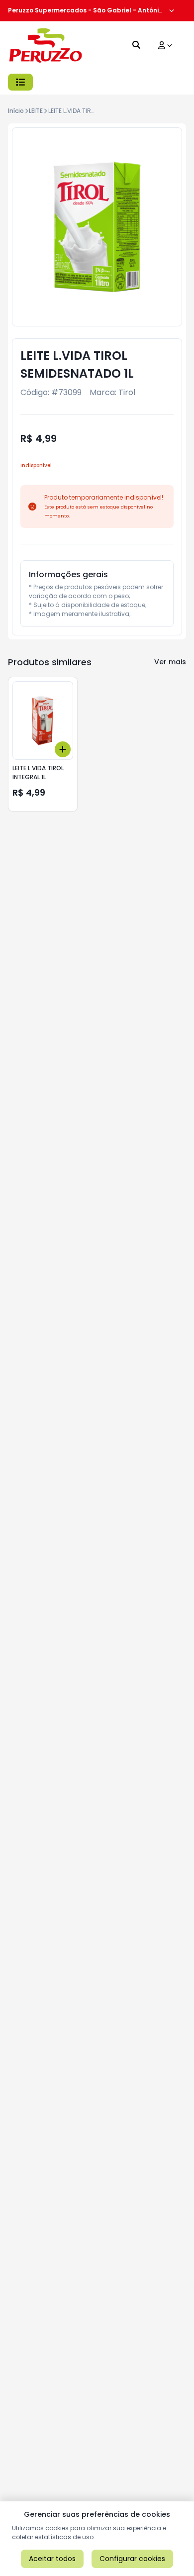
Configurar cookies (132, 2559)
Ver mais (170, 662)
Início (16, 111)
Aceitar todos (52, 2559)
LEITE (36, 111)
